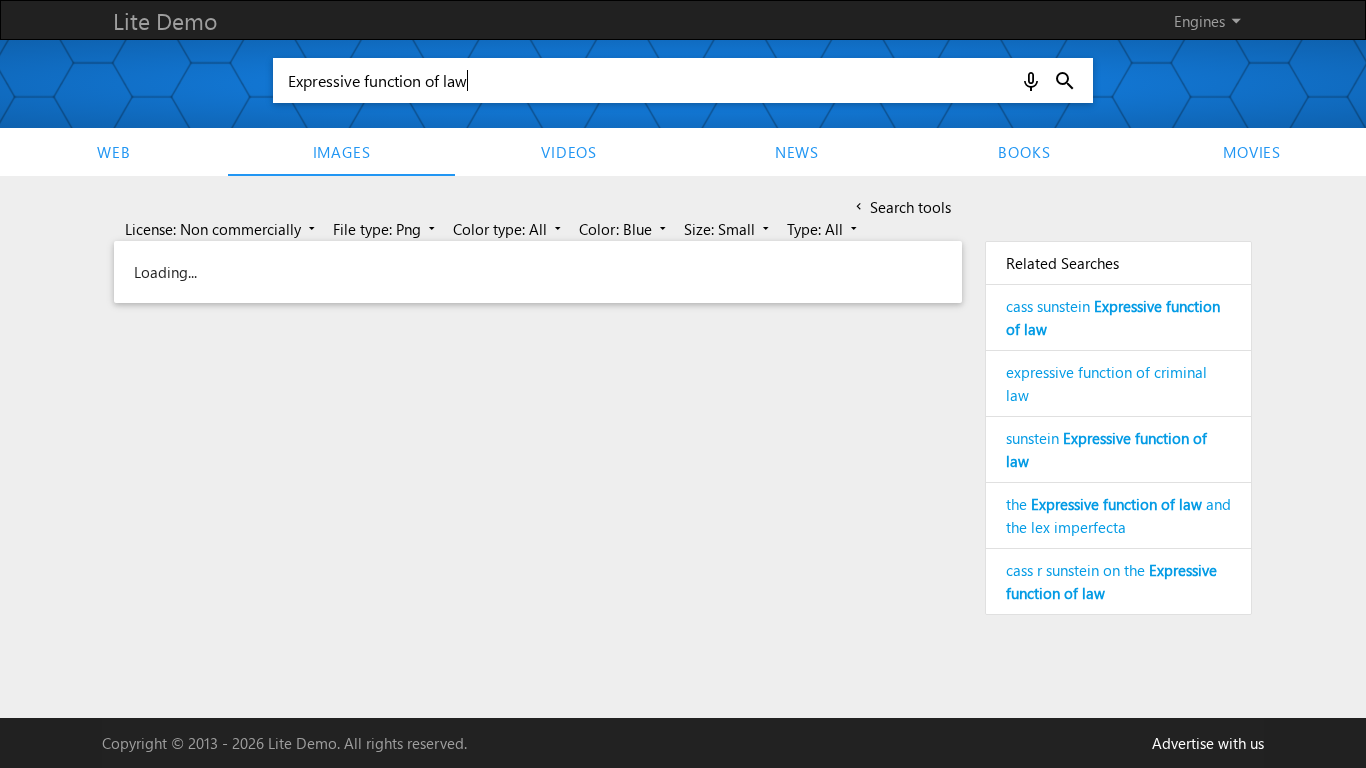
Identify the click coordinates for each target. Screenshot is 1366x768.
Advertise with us (1208, 743)
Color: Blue (624, 229)
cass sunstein (1113, 317)
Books (1024, 152)
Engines (1211, 20)
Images (342, 152)
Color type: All (509, 229)
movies (1252, 152)
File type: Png (386, 229)
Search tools (901, 207)
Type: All (824, 229)
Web (113, 152)
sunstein (1106, 449)
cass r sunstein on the (1111, 581)
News (797, 152)
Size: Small (728, 229)
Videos (569, 152)
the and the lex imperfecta (1118, 515)
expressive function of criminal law (1106, 383)
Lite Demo (165, 20)
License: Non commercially (222, 229)
